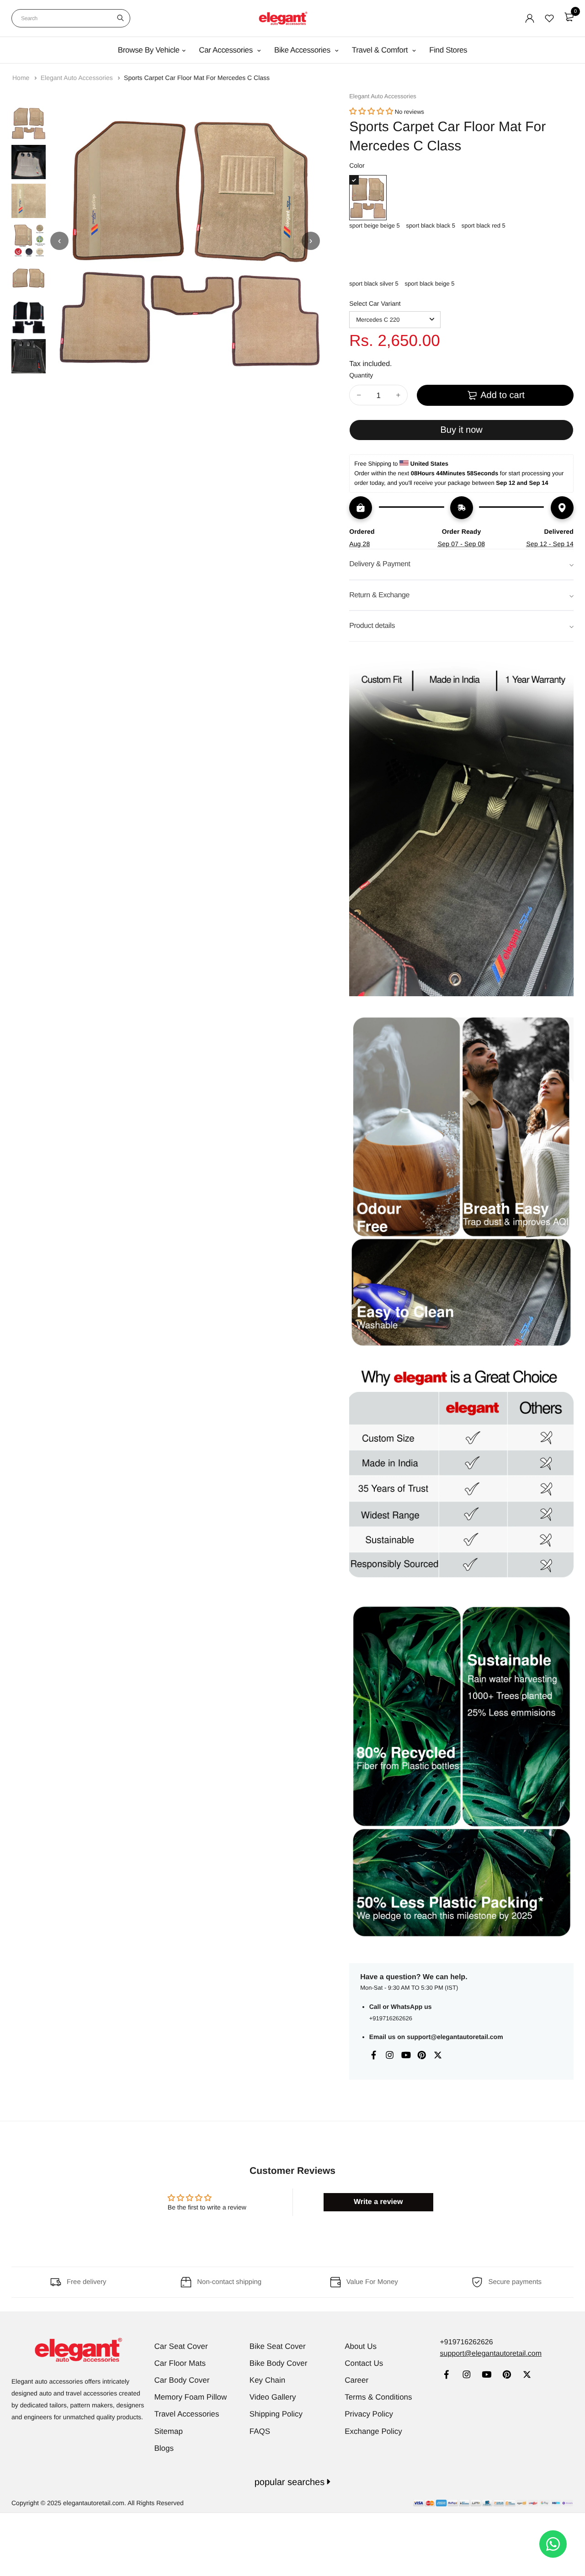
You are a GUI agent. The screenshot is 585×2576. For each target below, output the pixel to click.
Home (22, 78)
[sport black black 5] (431, 198)
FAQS (260, 2431)
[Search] (120, 18)
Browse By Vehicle (149, 50)
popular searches (291, 2482)
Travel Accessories (187, 2414)
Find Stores (448, 50)
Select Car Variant (375, 303)
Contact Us (364, 2363)
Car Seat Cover (181, 2346)
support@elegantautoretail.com (455, 2037)
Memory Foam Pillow (191, 2397)
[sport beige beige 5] (375, 198)
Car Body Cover (182, 2380)
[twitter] (527, 2376)
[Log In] (530, 18)
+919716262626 (391, 2018)
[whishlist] (549, 18)
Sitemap (169, 2431)
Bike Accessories (303, 50)
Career (356, 2380)
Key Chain (267, 2380)
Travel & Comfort (381, 50)
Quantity (361, 375)
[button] (371, 112)
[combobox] (71, 18)
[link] (446, 2376)
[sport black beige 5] (429, 256)
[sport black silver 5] (374, 256)
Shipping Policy (276, 2414)
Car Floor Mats (180, 2363)
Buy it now (461, 430)
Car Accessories (227, 50)
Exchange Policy (373, 2431)
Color (357, 165)
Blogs (164, 2448)
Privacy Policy (369, 2414)
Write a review (378, 2202)
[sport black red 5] (484, 198)
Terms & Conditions (378, 2397)
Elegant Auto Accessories (78, 78)
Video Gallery (273, 2397)
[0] (569, 17)
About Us (361, 2346)
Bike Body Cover (279, 2363)
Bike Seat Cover (278, 2346)
